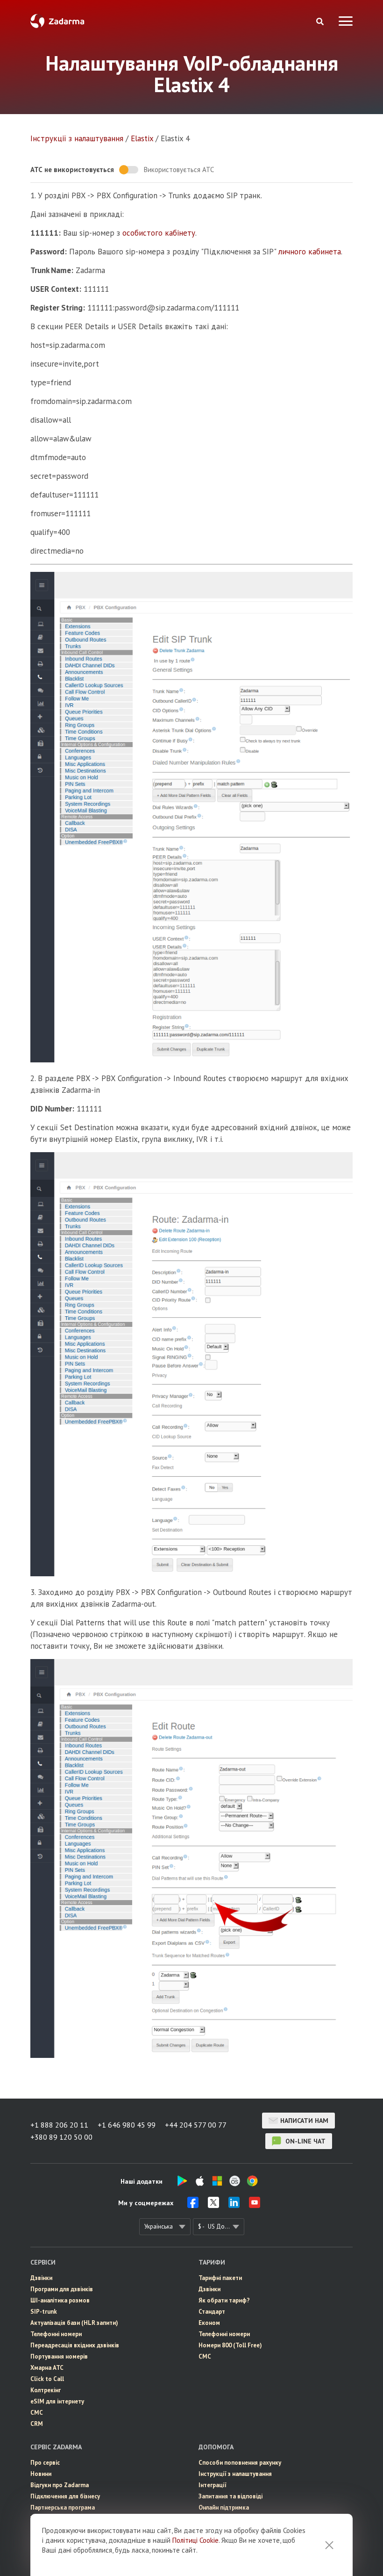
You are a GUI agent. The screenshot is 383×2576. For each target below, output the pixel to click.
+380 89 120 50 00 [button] (61, 2137)
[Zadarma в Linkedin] (234, 2205)
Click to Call (47, 2379)
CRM (37, 2424)
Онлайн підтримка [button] (224, 2507)
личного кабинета (310, 252)
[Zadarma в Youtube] (255, 2205)
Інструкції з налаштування (77, 138)
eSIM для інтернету (57, 2401)
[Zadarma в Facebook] (193, 2205)
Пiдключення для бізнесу (65, 2496)
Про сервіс (45, 2463)
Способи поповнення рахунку (240, 2463)
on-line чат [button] (305, 2141)
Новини (41, 2474)
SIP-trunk (44, 2312)
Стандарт (212, 2312)
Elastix (142, 138)
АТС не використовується (72, 170)
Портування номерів (59, 2356)
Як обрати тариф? (224, 2300)
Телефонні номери (56, 2334)
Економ (209, 2323)
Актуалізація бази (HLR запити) (74, 2323)
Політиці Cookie (195, 2540)
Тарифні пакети (220, 2278)
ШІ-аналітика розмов (60, 2300)
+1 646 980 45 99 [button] (127, 2125)
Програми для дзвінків (62, 2289)
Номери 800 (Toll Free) (230, 2345)
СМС (37, 2413)
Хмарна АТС (47, 2368)
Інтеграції (213, 2485)
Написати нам (304, 2121)
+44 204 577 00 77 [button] (196, 2125)
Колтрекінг (46, 2390)
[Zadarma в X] (213, 2205)
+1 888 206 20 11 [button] (59, 2125)
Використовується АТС (179, 170)
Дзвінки (41, 2278)
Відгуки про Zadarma (60, 2485)
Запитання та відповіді (231, 2496)
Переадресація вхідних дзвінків (75, 2345)
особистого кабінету (159, 233)
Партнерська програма (63, 2507)
